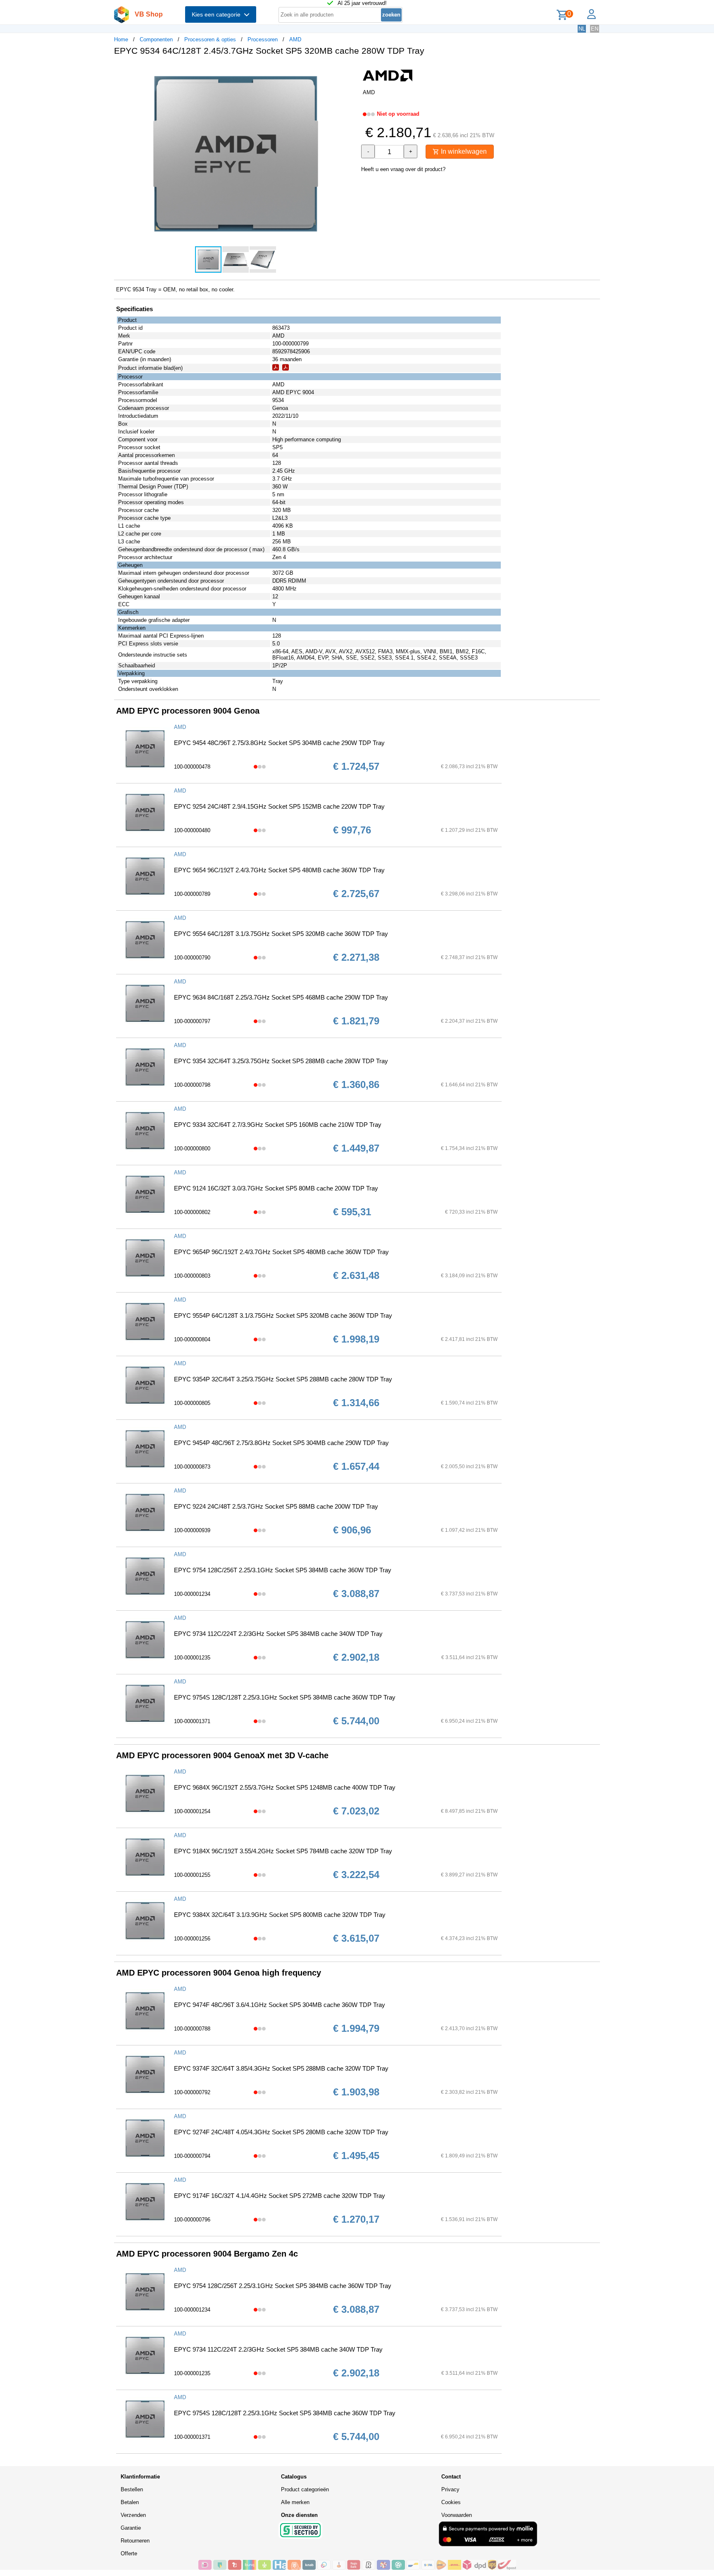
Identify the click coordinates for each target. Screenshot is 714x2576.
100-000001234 (192, 1594)
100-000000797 (192, 1021)
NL (582, 29)
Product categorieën (305, 2489)
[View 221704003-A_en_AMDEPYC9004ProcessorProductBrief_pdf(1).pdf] (276, 369)
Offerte (129, 2553)
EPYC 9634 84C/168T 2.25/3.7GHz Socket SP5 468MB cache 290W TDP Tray (281, 997)
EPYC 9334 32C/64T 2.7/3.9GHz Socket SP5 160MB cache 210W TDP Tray (278, 1125)
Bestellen (132, 2489)
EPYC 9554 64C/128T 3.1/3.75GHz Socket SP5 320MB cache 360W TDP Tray (281, 934)
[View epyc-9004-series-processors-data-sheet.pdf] (286, 369)
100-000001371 (192, 1721)
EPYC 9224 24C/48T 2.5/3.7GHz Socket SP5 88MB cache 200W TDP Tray (276, 1506)
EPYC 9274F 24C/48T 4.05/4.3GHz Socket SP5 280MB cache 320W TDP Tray (281, 2132)
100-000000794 (192, 2156)
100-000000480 (192, 830)
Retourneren (135, 2541)
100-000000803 (192, 1276)
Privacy (450, 2489)
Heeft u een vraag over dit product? (403, 169)
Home (121, 39)
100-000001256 (192, 1939)
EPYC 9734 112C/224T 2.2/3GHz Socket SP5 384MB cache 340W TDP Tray (278, 1634)
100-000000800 (192, 1149)
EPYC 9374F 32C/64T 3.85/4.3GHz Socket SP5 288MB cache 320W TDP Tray (281, 2068)
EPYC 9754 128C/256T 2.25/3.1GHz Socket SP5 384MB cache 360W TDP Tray (283, 1570)
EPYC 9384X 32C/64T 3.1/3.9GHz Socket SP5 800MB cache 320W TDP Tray (280, 1915)
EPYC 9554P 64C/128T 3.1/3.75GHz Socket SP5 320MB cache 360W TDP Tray (283, 1315)
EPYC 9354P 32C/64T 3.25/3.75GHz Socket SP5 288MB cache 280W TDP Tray (283, 1379)
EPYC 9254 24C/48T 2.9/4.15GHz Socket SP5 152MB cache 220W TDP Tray (279, 806)
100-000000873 (192, 1467)
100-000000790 (192, 958)
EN (595, 29)
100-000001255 (192, 1875)
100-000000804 (192, 1339)
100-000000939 (192, 1530)
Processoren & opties (210, 39)
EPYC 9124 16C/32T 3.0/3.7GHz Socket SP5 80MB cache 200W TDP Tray (276, 1188)
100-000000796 (192, 2220)
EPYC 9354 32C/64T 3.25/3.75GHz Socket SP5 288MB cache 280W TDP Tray (281, 1061)
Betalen (130, 2502)
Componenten (156, 39)
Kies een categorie (218, 14)
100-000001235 (192, 1658)
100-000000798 (192, 1085)
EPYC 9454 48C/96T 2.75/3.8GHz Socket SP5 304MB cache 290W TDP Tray (279, 743)
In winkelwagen (463, 151)
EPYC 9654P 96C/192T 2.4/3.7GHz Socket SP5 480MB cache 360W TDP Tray (281, 1252)
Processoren (263, 39)
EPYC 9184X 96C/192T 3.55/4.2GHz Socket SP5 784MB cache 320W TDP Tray (283, 1851)
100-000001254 (192, 1811)
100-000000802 (192, 1212)
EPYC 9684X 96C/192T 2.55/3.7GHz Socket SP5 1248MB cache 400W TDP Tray (285, 1787)
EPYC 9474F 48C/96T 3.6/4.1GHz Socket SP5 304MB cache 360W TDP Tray (280, 2005)
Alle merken (295, 2502)
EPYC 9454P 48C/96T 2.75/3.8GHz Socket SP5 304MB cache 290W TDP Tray (281, 1443)
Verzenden (133, 2515)
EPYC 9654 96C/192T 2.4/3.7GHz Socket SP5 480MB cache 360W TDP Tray (279, 870)
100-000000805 (192, 1403)
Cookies (451, 2502)
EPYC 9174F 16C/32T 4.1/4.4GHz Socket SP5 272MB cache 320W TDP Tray (280, 2196)
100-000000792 (192, 2092)
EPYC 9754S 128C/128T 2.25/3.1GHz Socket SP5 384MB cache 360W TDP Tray (285, 1697)
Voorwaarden (457, 2515)
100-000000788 (192, 2029)
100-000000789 (192, 894)
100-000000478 (192, 767)
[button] (350, 71)
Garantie (131, 2528)
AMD (295, 39)
